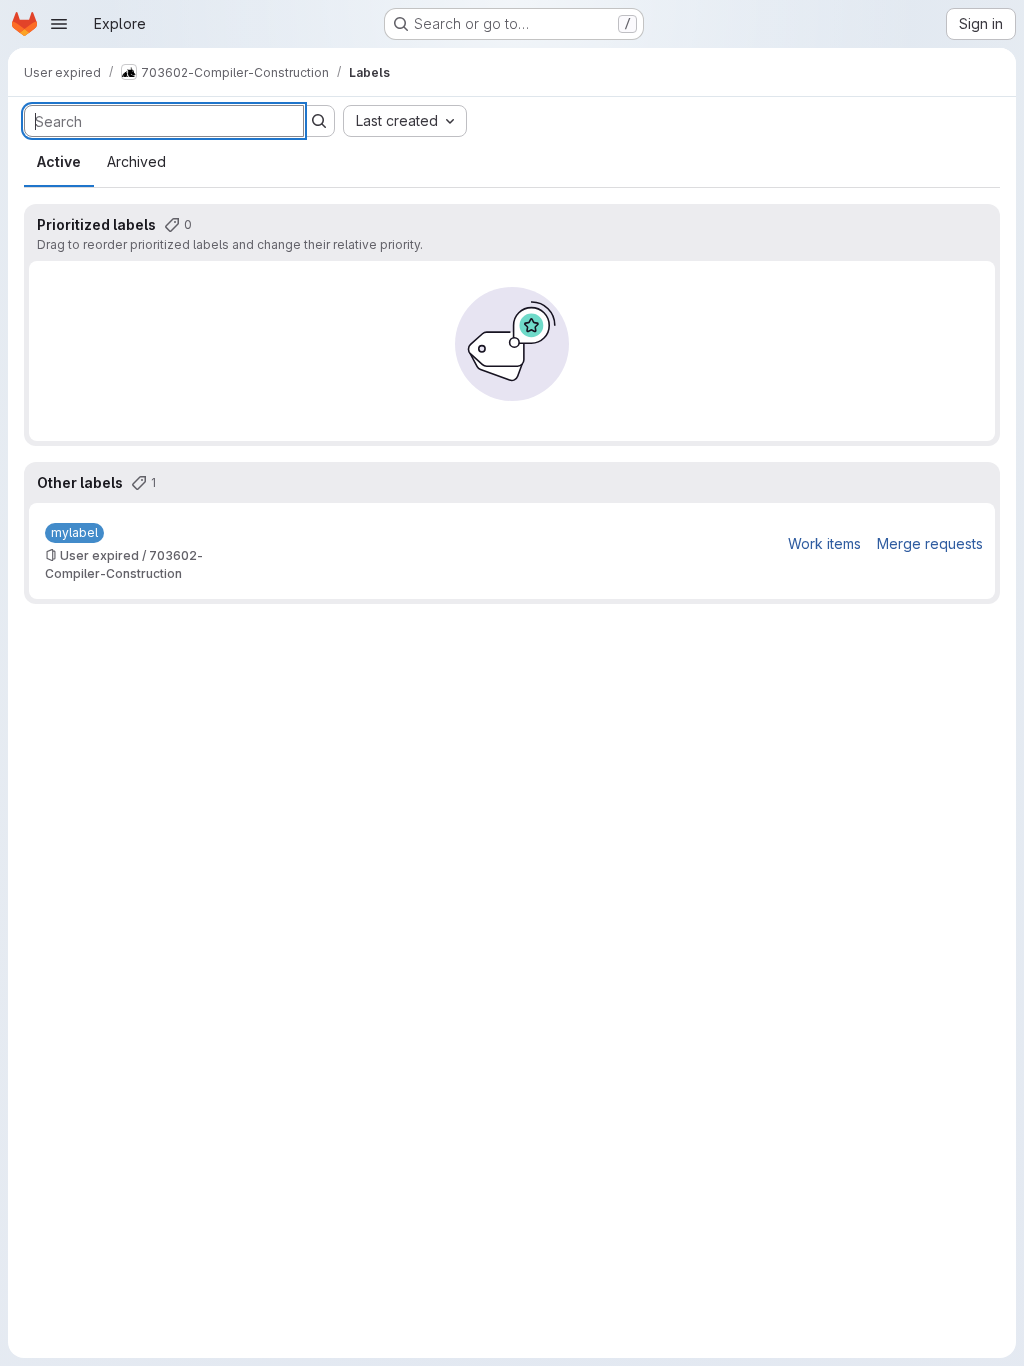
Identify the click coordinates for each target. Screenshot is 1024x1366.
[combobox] (405, 121)
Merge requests (930, 543)
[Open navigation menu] (59, 24)
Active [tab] (59, 161)
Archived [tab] (136, 161)
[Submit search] (319, 121)
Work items (824, 543)
